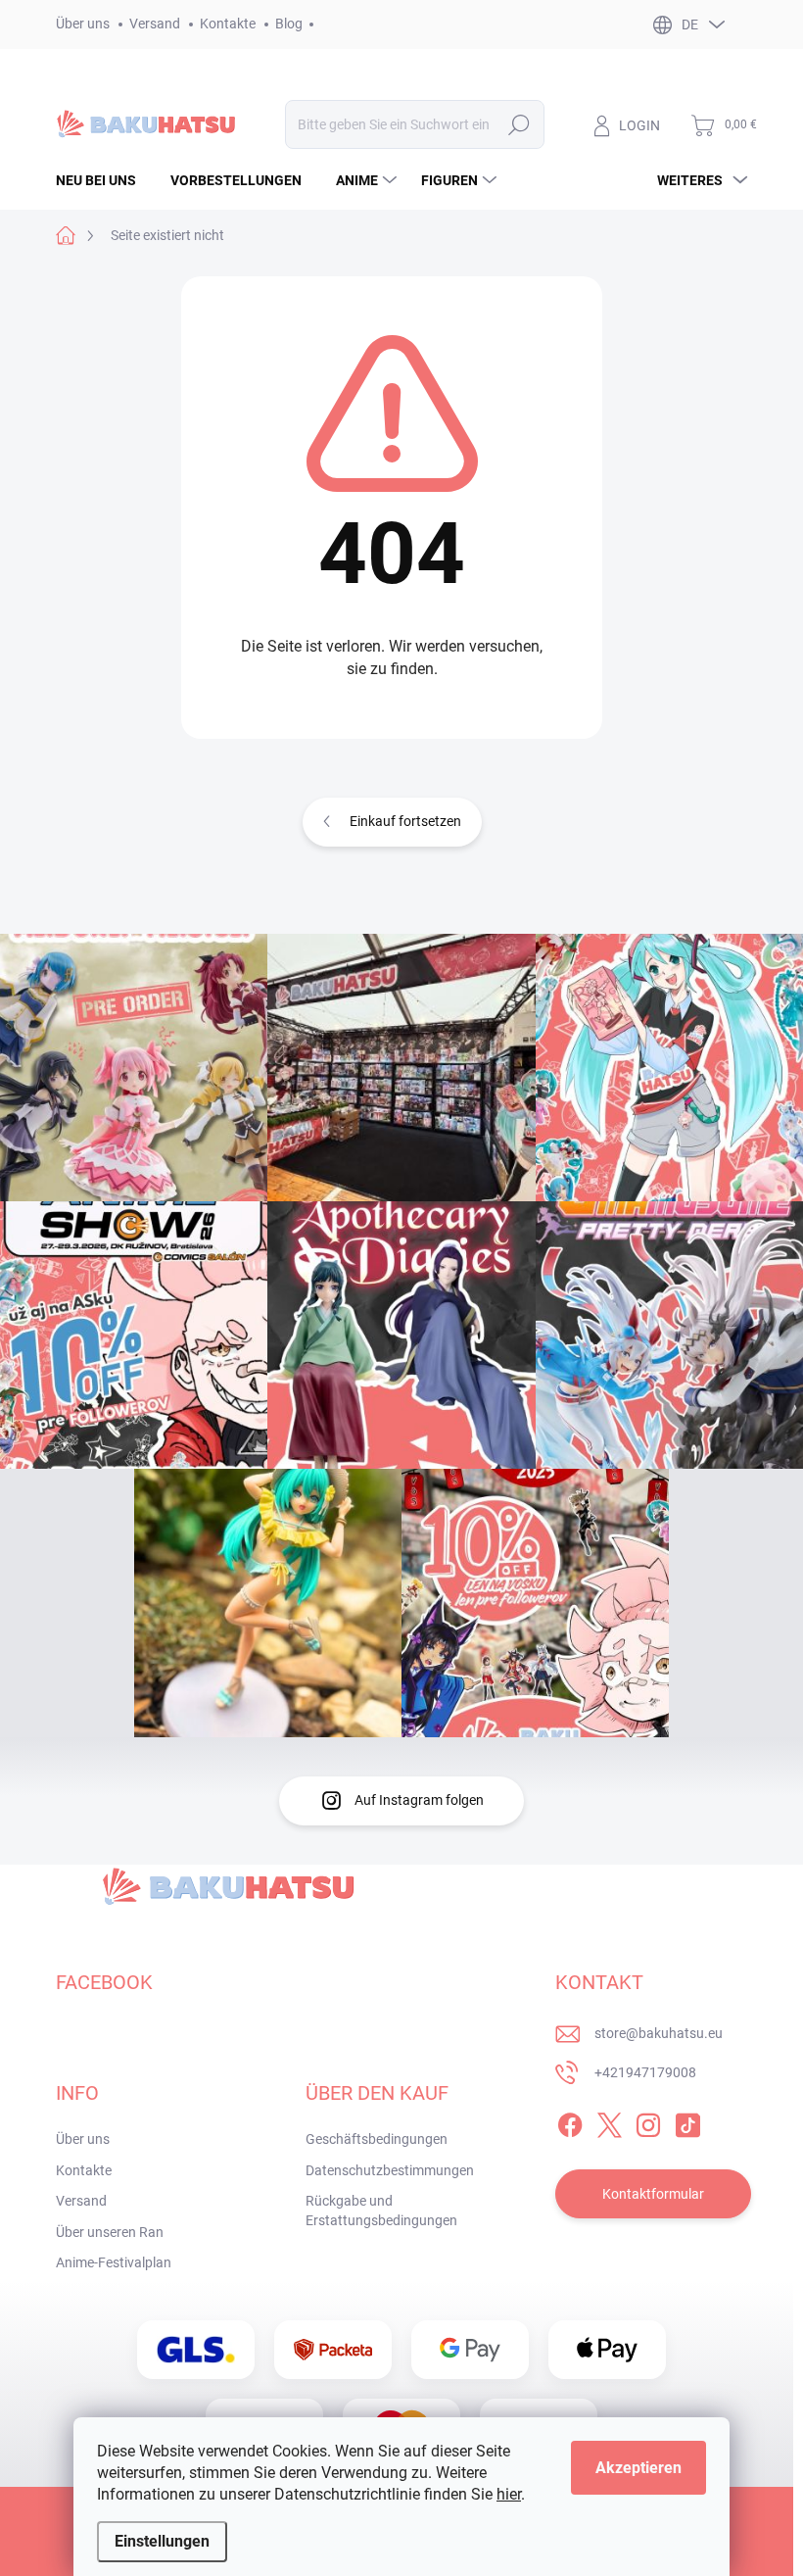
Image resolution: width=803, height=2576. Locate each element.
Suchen (519, 124)
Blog (289, 24)
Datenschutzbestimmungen (390, 2170)
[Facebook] (570, 2122)
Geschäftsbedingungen (377, 2139)
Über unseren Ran (110, 2232)
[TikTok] (687, 2122)
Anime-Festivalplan (114, 2262)
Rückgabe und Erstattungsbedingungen (381, 2211)
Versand (155, 24)
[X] (609, 2122)
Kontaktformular (653, 2194)
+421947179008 (645, 2072)
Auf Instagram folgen (419, 1800)
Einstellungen (162, 2541)
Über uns (83, 24)
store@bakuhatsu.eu (659, 2033)
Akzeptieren (638, 2468)
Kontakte (228, 24)
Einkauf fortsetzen (405, 821)
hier (509, 2494)
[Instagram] (648, 2122)
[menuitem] (103, 180)
